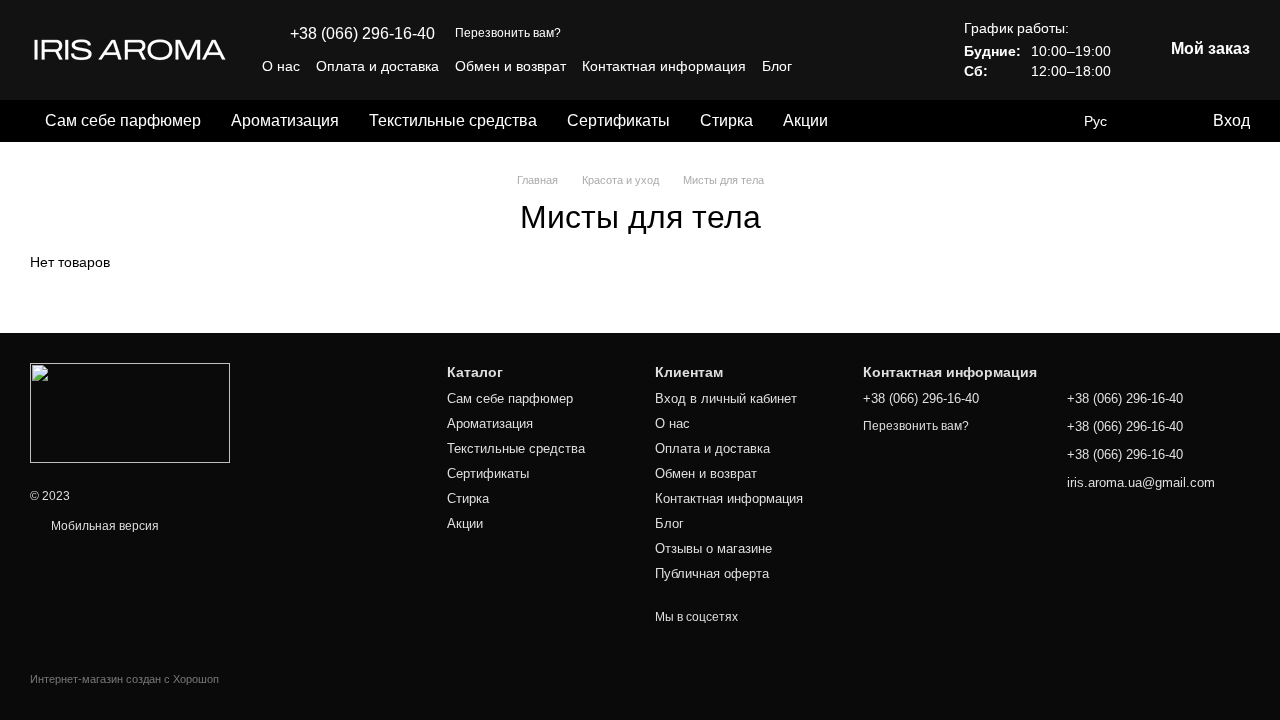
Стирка (726, 120)
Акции (805, 120)
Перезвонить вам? (508, 33)
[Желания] (1155, 121)
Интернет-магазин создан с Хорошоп (124, 679)
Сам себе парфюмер (123, 120)
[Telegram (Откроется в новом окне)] (900, 66)
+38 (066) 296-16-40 (362, 34)
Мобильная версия (103, 526)
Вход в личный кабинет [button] (726, 398)
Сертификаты (618, 120)
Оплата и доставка (377, 66)
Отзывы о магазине (713, 548)
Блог (777, 66)
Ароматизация (285, 120)
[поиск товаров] (879, 121)
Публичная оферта (712, 573)
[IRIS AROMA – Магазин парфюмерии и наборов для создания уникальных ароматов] (130, 412)
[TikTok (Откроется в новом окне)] (852, 66)
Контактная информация (664, 66)
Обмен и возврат (510, 66)
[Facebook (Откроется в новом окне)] (876, 66)
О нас (281, 66)
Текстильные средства (453, 120)
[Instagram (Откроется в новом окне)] (828, 66)
